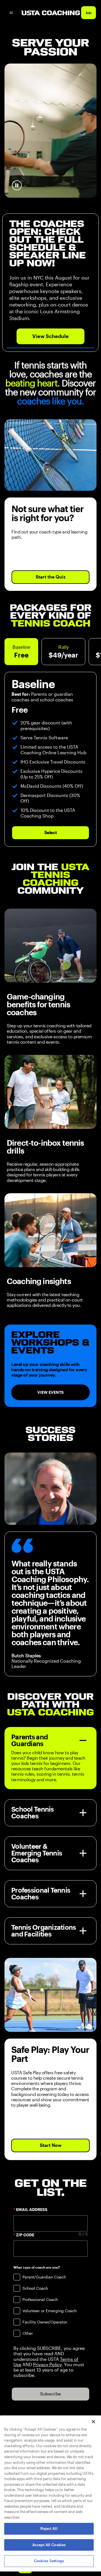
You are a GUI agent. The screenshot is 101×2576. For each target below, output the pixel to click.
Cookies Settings (49, 2561)
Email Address (32, 2210)
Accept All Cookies (49, 2545)
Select (50, 833)
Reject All (49, 2529)
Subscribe (50, 2394)
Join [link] (89, 13)
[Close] (93, 2422)
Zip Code (25, 2235)
